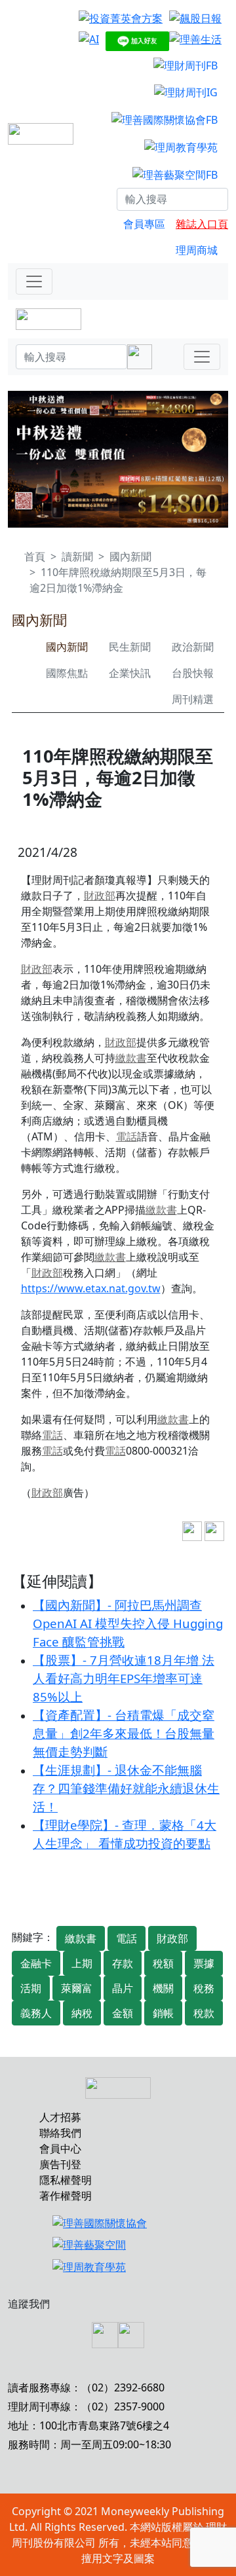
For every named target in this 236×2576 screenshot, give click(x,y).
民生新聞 (130, 647)
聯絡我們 (60, 2133)
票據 (204, 1963)
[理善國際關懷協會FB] (165, 119)
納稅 (82, 2013)
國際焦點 (67, 673)
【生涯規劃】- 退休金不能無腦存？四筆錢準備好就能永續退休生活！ (126, 1788)
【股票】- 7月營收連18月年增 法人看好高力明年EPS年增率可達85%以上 (124, 1678)
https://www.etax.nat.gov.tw (91, 1288)
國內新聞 (130, 556)
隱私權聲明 (66, 2180)
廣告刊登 (60, 2164)
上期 (82, 1963)
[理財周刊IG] (186, 92)
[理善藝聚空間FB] (175, 174)
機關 (163, 1988)
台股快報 (193, 673)
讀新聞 (77, 556)
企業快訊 (130, 673)
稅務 (204, 1988)
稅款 (204, 2013)
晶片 (123, 1988)
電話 (127, 1136)
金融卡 (36, 1963)
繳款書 (131, 1058)
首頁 (35, 556)
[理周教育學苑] (181, 147)
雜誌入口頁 (202, 224)
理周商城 (197, 250)
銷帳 (163, 2013)
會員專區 (144, 224)
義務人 (36, 2013)
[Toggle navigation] (34, 281)
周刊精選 (193, 699)
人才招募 (60, 2117)
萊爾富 (77, 1988)
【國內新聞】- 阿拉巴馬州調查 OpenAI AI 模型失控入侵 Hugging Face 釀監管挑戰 (128, 1623)
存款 (123, 1963)
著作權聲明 (66, 2196)
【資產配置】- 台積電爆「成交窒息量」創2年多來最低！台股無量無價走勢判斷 (124, 1733)
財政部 (100, 896)
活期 (31, 1988)
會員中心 (60, 2149)
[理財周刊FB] (186, 65)
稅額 (163, 1963)
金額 (123, 2013)
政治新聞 (193, 647)
